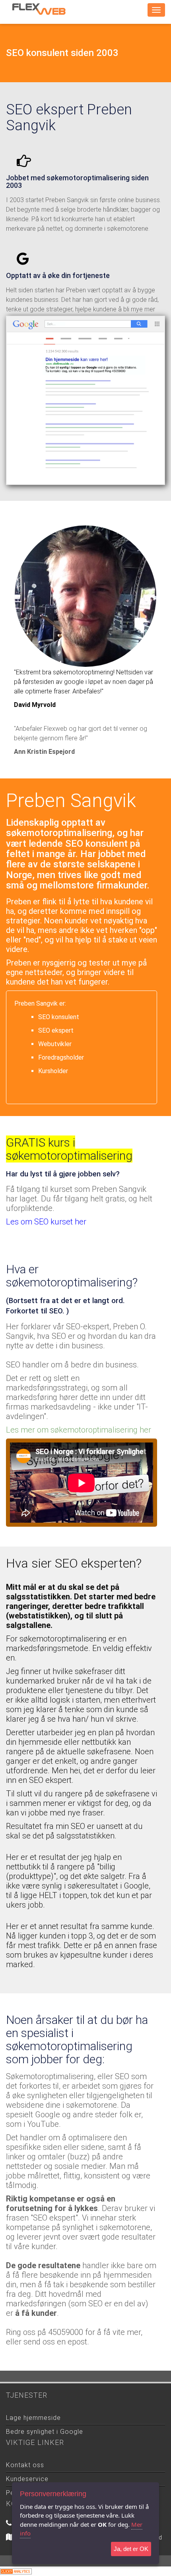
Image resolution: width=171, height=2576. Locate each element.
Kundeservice (27, 2479)
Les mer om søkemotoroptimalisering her (79, 1430)
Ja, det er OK (131, 2549)
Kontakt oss (25, 2465)
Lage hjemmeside (33, 2418)
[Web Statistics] (16, 2571)
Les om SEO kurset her (46, 1222)
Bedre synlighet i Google (45, 2432)
